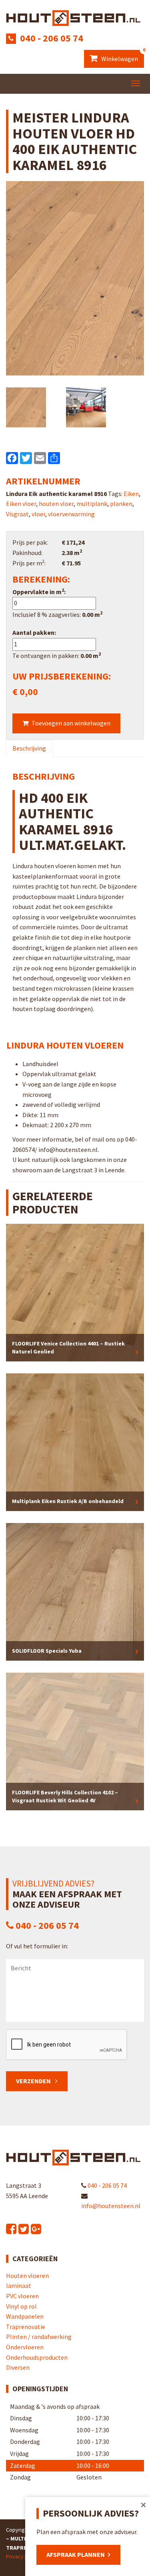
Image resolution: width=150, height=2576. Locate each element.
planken (121, 504)
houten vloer (56, 504)
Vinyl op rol (21, 2306)
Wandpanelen (25, 2316)
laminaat (19, 2286)
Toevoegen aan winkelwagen (71, 723)
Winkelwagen (122, 56)
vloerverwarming (71, 514)
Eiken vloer (21, 504)
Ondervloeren (25, 2347)
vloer (38, 514)
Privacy (15, 2556)
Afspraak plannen (76, 2554)
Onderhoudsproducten (37, 2357)
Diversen (18, 2367)
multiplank (92, 504)
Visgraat (17, 514)
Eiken (131, 494)
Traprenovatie (26, 2327)
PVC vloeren (22, 2296)
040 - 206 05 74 (52, 38)
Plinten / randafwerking (39, 2337)
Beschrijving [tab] (29, 748)
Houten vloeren (27, 2276)
